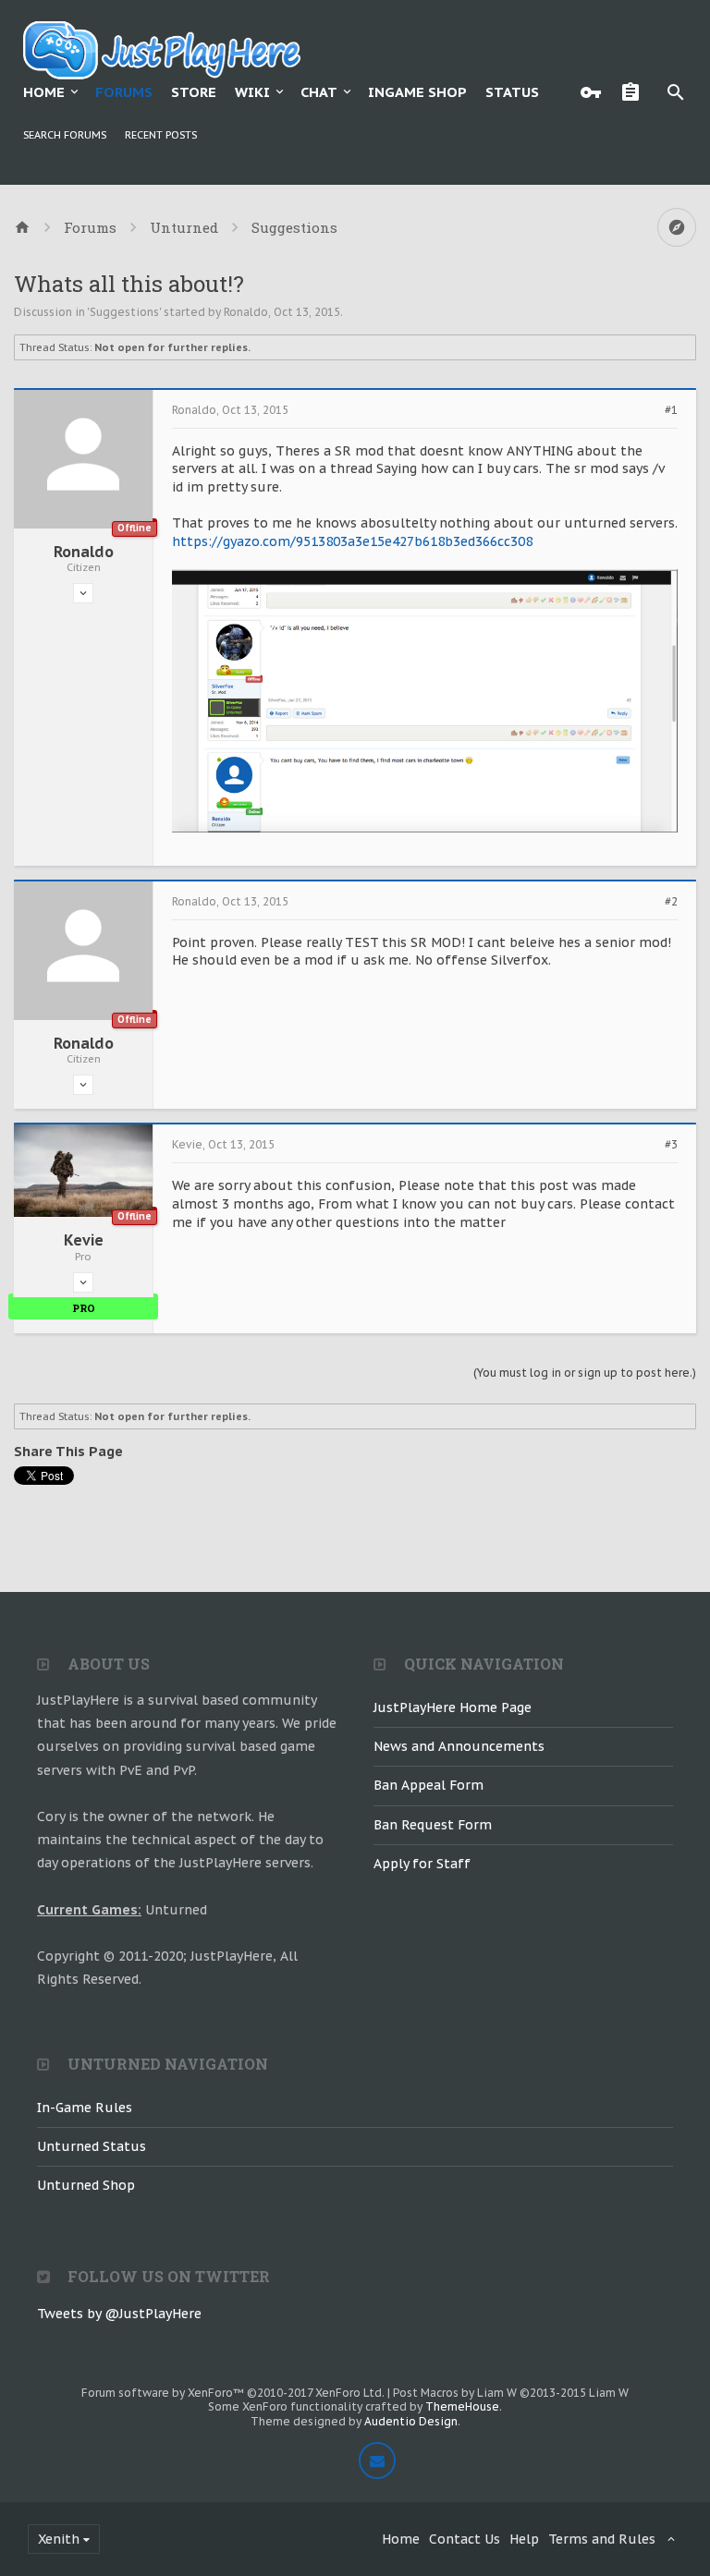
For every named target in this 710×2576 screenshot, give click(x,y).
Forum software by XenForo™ (233, 2393)
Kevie (84, 1240)
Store (194, 92)
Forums (124, 92)
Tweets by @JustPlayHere (119, 2314)
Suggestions (124, 312)
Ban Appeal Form (428, 1785)
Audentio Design (411, 2421)
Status (512, 92)
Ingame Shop (417, 92)
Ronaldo (246, 312)
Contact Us (465, 2539)
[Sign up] (635, 92)
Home (44, 92)
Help (524, 2539)
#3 (671, 1145)
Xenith (59, 2539)
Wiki (252, 92)
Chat (319, 92)
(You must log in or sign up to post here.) (585, 1373)
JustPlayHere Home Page (453, 1707)
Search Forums (65, 135)
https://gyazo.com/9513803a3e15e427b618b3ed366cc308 (352, 541)
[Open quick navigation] (677, 227)
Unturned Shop (86, 2185)
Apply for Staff (422, 1864)
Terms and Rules (602, 2539)
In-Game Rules (85, 2108)
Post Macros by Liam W (511, 2393)
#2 (671, 902)
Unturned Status (92, 2146)
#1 (671, 410)
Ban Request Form (433, 1825)
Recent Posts (161, 135)
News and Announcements (459, 1746)
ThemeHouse (462, 2406)
